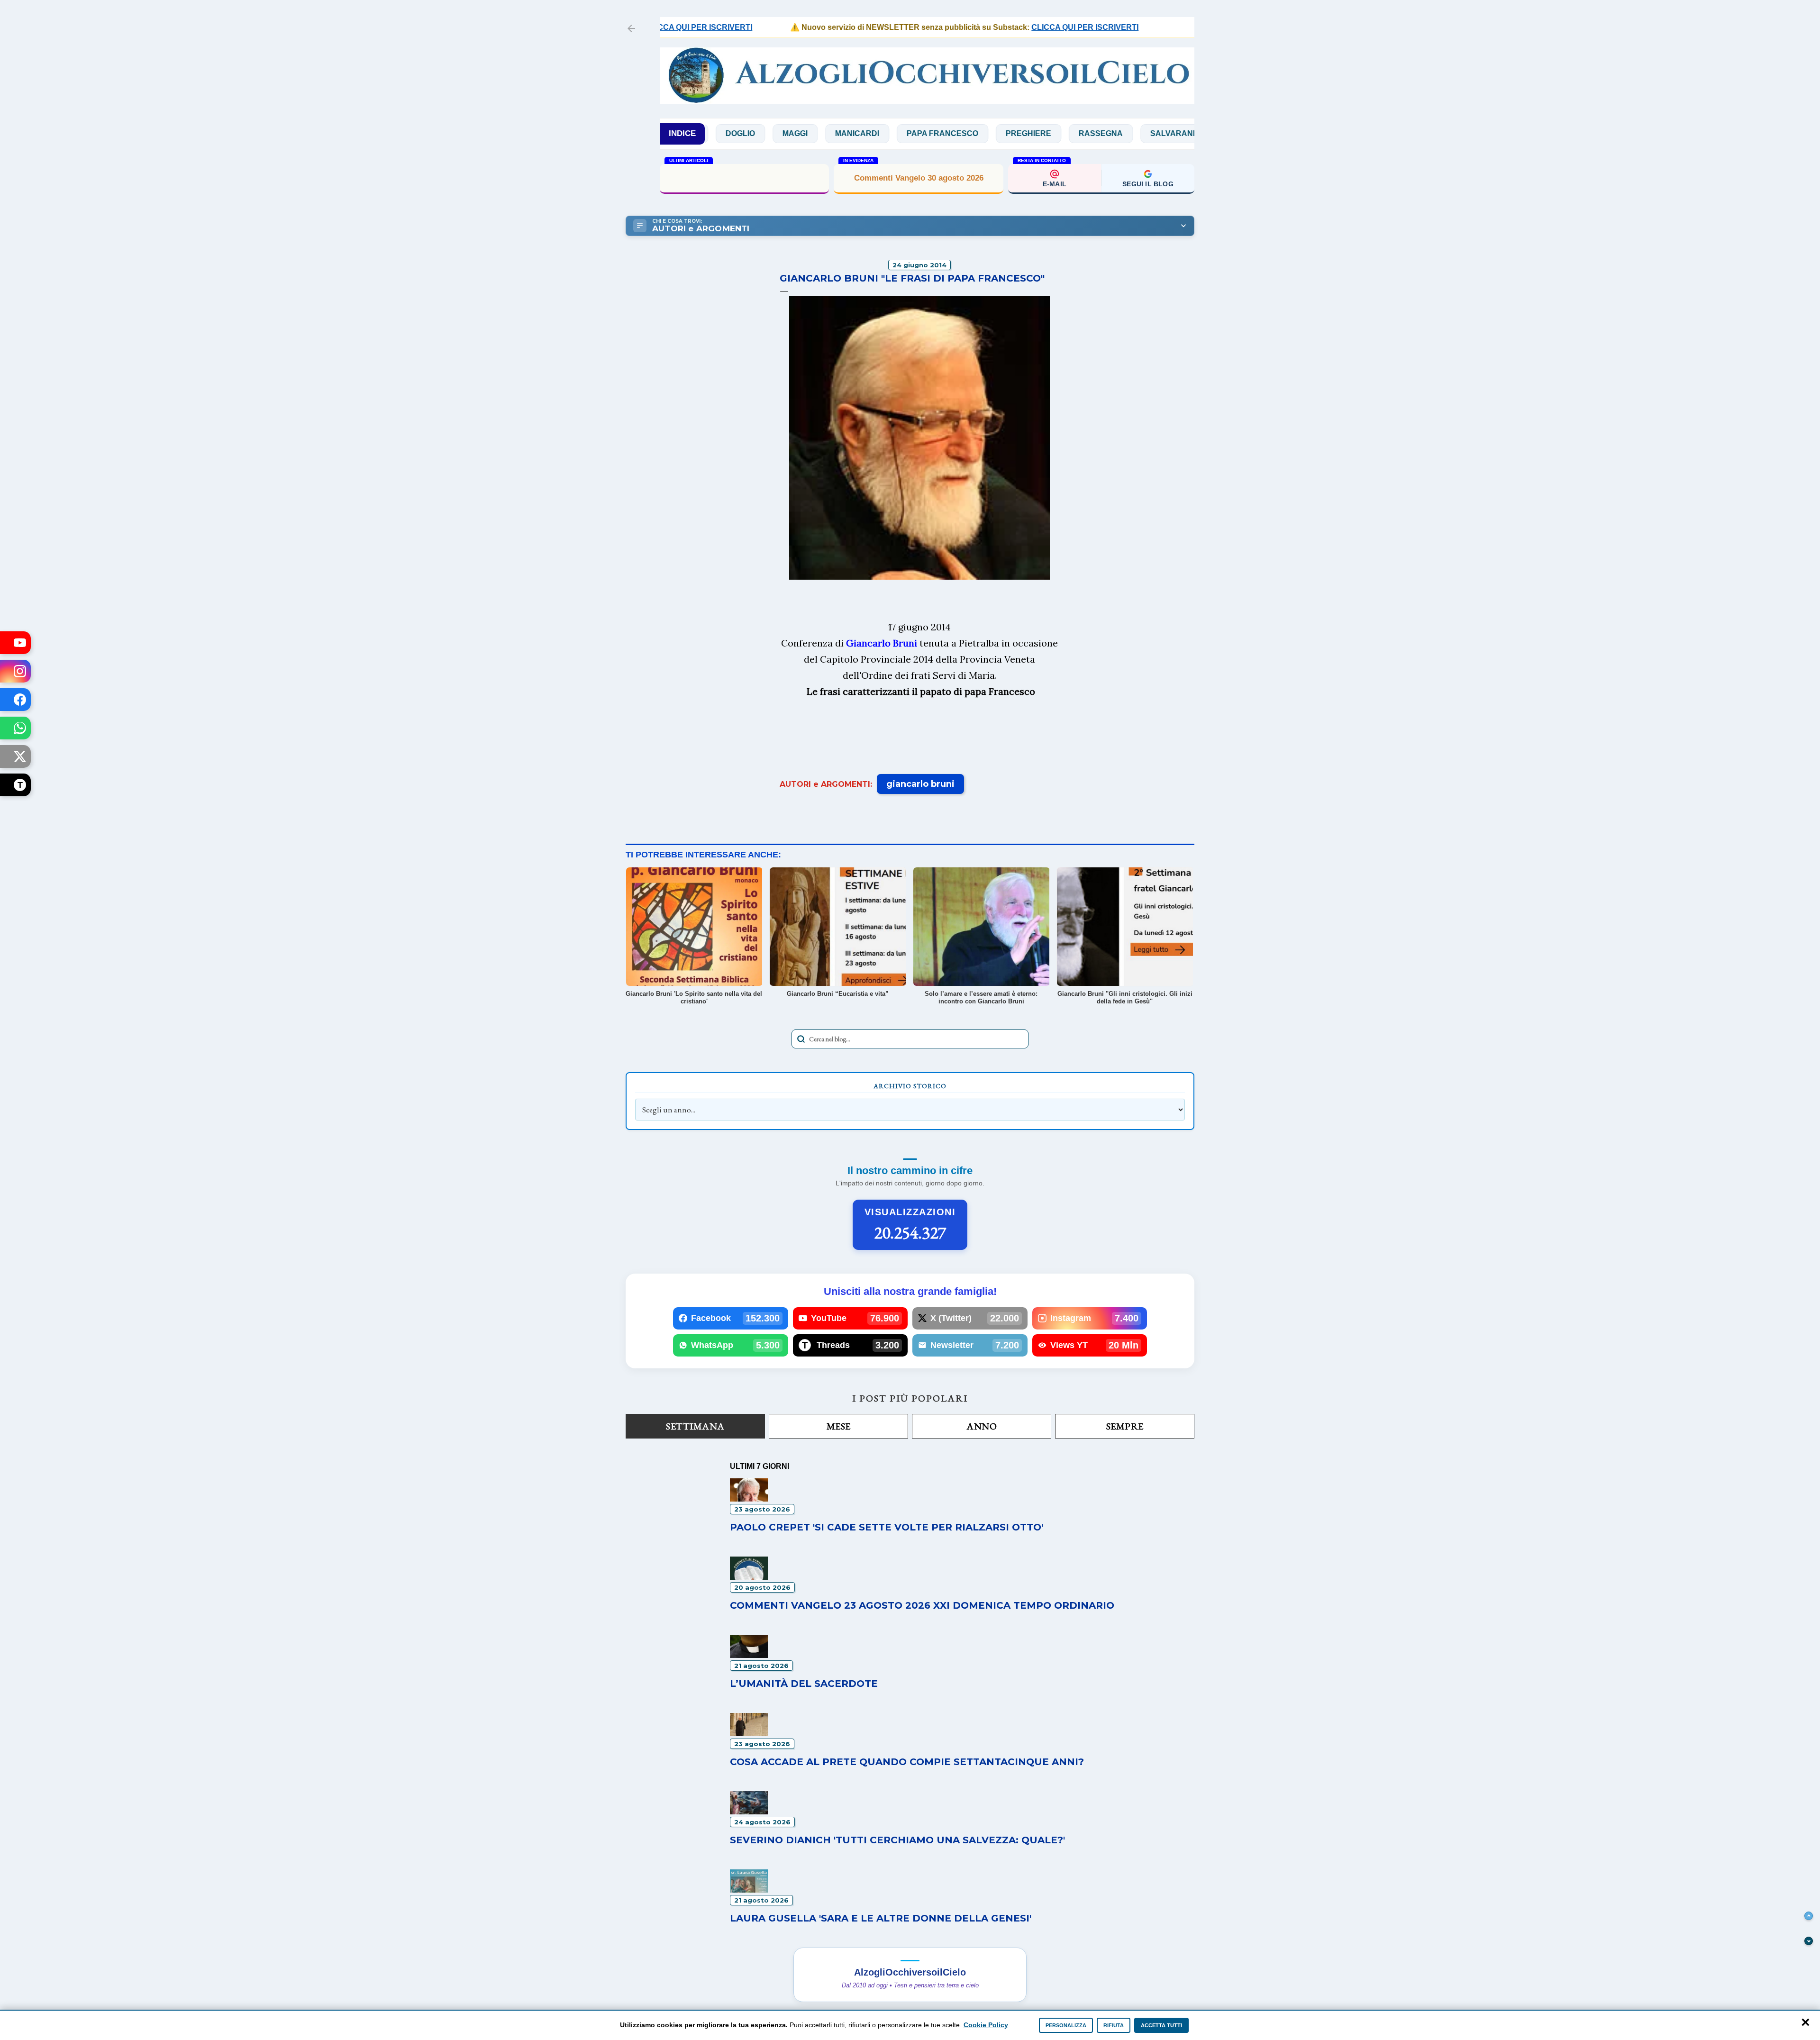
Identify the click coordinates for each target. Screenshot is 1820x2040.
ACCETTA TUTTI (1161, 2025)
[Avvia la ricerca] (801, 1039)
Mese (839, 1426)
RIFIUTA (1114, 2025)
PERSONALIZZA (1066, 2025)
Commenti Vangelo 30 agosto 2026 (919, 178)
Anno (982, 1426)
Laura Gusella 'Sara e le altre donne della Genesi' (881, 1918)
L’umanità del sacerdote (804, 1684)
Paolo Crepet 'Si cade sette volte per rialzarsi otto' (887, 1527)
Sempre (1125, 1426)
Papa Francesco (846, 133)
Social (1140, 133)
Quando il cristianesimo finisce (745, 178)
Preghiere (932, 133)
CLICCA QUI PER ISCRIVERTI (1012, 27)
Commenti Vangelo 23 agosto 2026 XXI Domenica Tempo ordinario (922, 1605)
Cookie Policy (986, 2025)
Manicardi (760, 133)
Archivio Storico (910, 1086)
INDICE (682, 133)
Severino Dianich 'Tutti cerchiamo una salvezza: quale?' (897, 1840)
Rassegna (1004, 133)
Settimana (695, 1426)
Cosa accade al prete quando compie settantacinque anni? (907, 1762)
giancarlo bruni (920, 784)
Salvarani (1076, 133)
